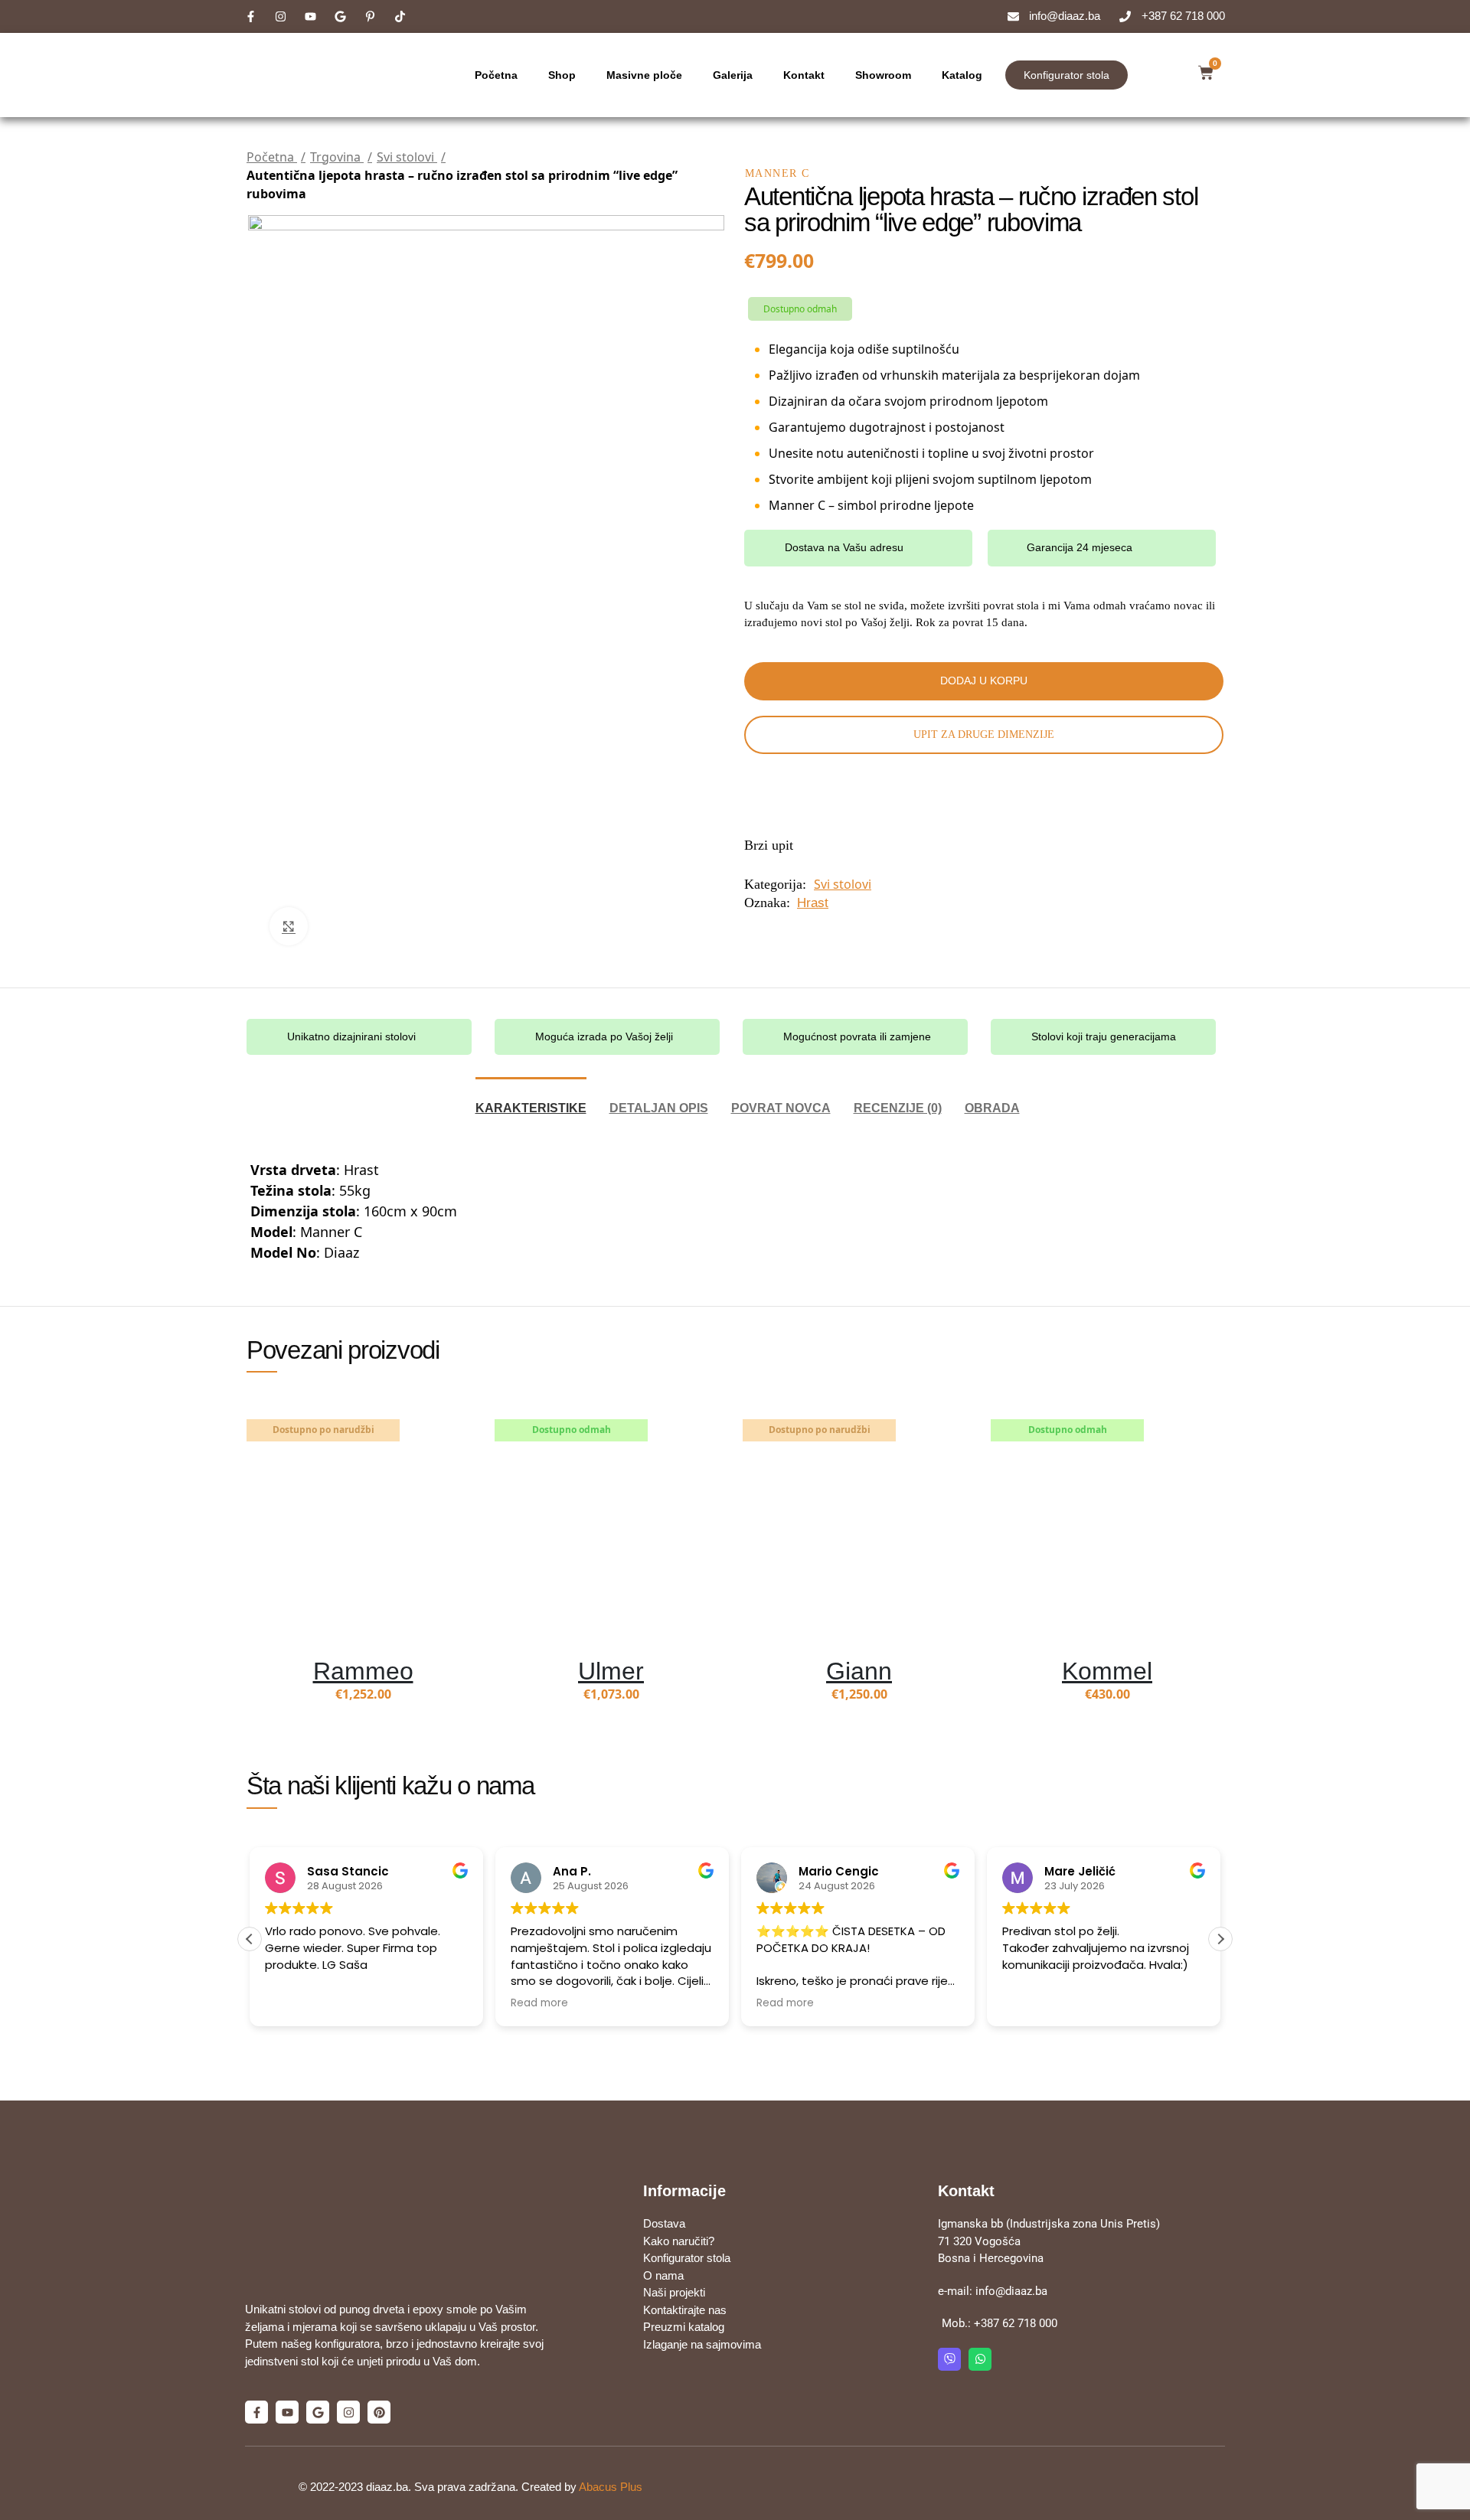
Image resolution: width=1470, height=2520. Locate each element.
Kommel (1107, 1671)
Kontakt (804, 75)
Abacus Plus (611, 2487)
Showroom (883, 75)
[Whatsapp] (980, 2359)
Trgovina (337, 157)
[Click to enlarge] (289, 926)
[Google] (318, 2412)
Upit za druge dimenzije (984, 734)
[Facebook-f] (256, 2412)
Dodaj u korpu (984, 681)
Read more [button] (539, 2003)
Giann (859, 1671)
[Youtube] (287, 2412)
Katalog (962, 75)
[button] (1220, 1939)
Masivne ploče (644, 75)
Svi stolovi (407, 157)
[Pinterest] (379, 2412)
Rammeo (363, 1671)
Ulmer (611, 1671)
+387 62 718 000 (1016, 2323)
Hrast (813, 903)
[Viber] (949, 2359)
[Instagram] (348, 2412)
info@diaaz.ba (1011, 2291)
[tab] (531, 1100)
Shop (562, 75)
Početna (496, 75)
